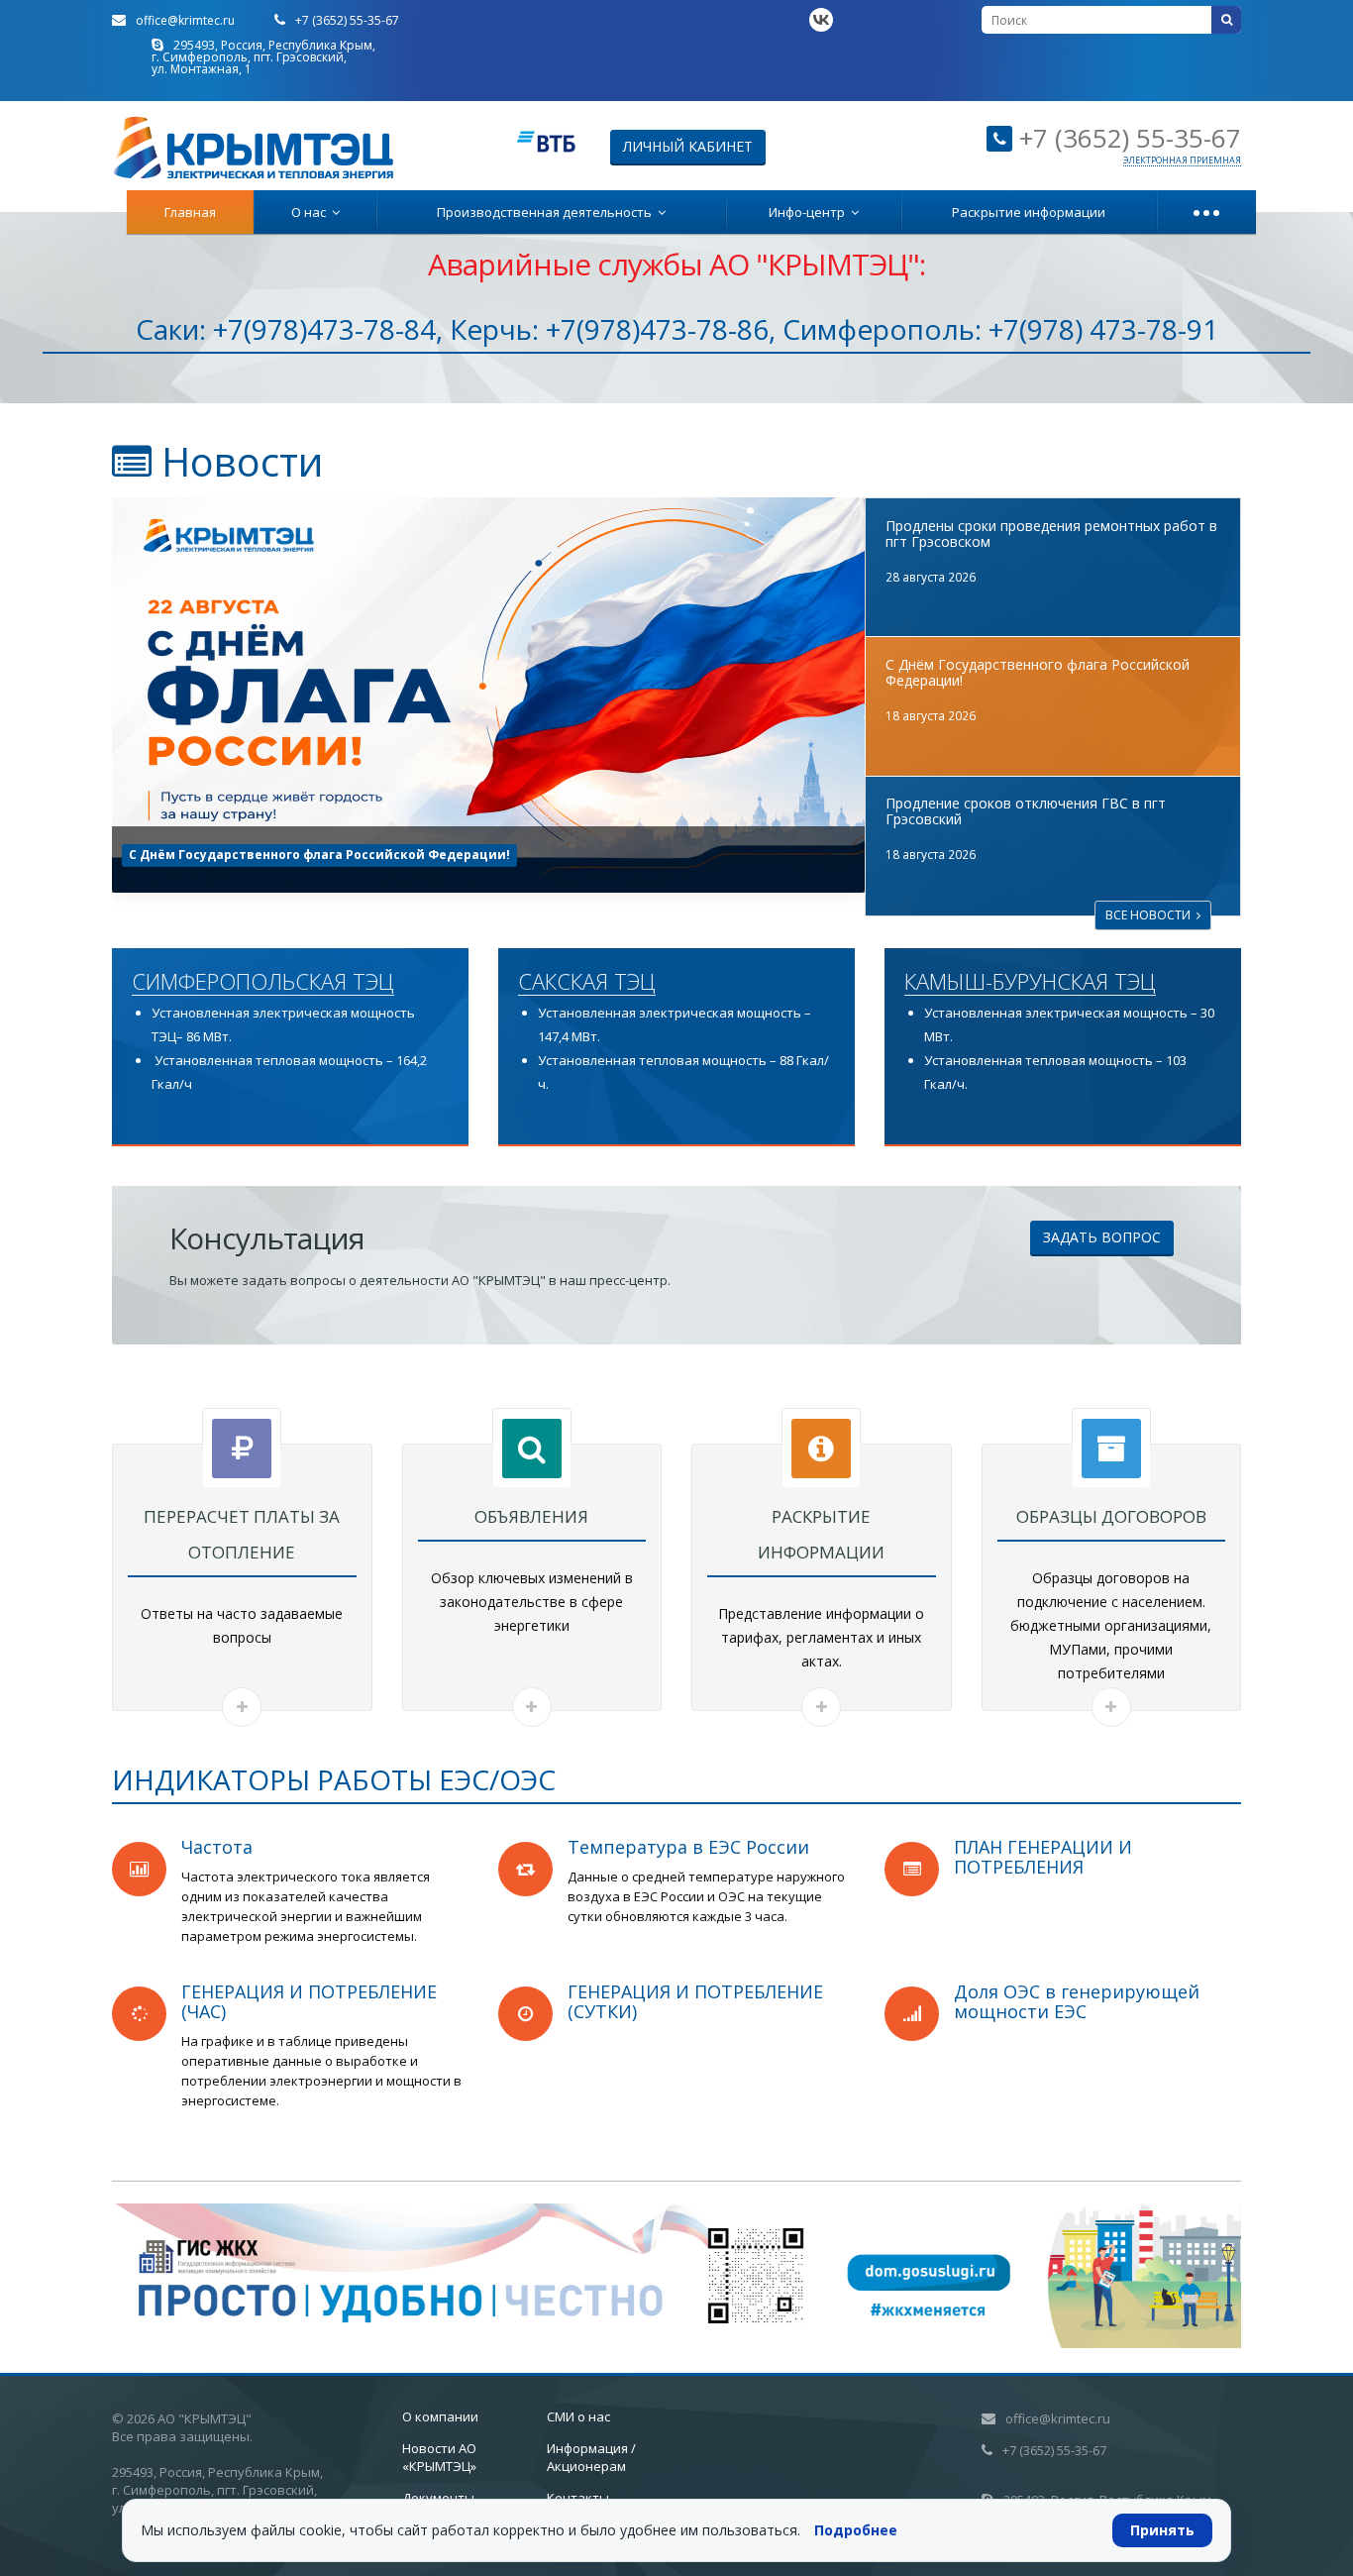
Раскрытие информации (1029, 212)
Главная (190, 212)
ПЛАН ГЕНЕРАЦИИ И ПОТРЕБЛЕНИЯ (1043, 1857)
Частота (217, 1847)
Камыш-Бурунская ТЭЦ (1030, 982)
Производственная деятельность (547, 212)
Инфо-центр (810, 212)
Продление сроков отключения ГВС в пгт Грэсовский (304, 855)
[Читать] (242, 1707)
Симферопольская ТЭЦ (263, 982)
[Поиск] (1226, 20)
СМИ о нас (578, 2416)
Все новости (1151, 915)
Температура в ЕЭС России (688, 1847)
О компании (440, 2416)
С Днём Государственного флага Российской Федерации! (1038, 672)
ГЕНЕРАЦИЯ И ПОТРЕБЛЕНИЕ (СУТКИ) (695, 2001)
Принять (1162, 2530)
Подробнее (856, 2530)
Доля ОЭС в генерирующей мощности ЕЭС (1077, 2001)
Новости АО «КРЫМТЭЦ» (439, 2457)
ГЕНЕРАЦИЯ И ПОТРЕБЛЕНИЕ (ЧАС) (309, 2001)
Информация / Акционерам (591, 2457)
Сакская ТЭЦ (587, 982)
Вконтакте (821, 20)
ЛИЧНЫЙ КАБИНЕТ (688, 146)
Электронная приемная (1182, 160)
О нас (312, 212)
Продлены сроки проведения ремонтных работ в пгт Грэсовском (1051, 534)
